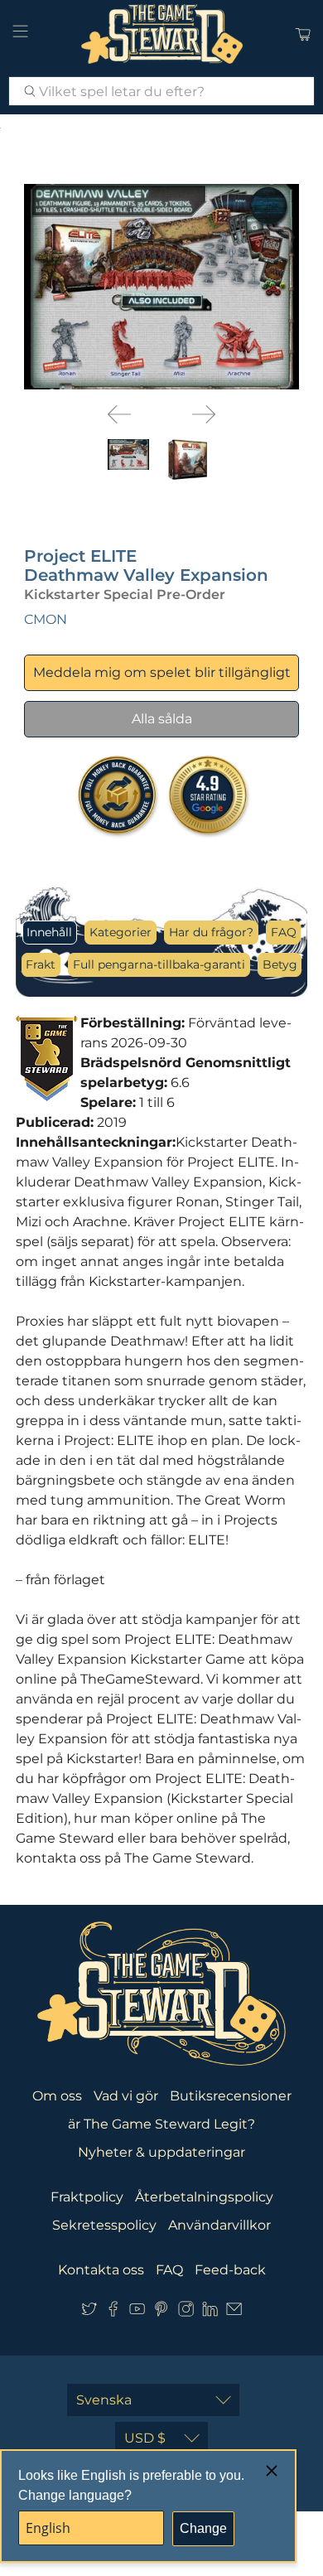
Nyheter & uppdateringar (161, 2152)
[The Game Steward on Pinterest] (161, 2312)
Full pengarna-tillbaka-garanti (159, 964)
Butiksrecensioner (231, 2096)
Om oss (57, 2096)
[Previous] (119, 414)
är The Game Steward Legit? (161, 2124)
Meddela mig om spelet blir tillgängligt (162, 672)
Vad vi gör (126, 2096)
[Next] (204, 414)
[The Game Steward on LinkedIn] (210, 2312)
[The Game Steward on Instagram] (186, 2312)
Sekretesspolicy (104, 2225)
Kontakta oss (101, 2270)
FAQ (284, 932)
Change (203, 2528)
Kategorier (121, 932)
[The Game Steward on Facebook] (113, 2312)
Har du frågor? (211, 932)
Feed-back (230, 2270)
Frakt (41, 964)
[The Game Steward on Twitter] (89, 2312)
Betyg (280, 964)
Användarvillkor (219, 2225)
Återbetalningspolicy (204, 2197)
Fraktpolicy (87, 2197)
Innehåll (49, 932)
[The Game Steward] (162, 34)
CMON (46, 619)
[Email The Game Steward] (234, 2312)
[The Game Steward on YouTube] (137, 2312)
